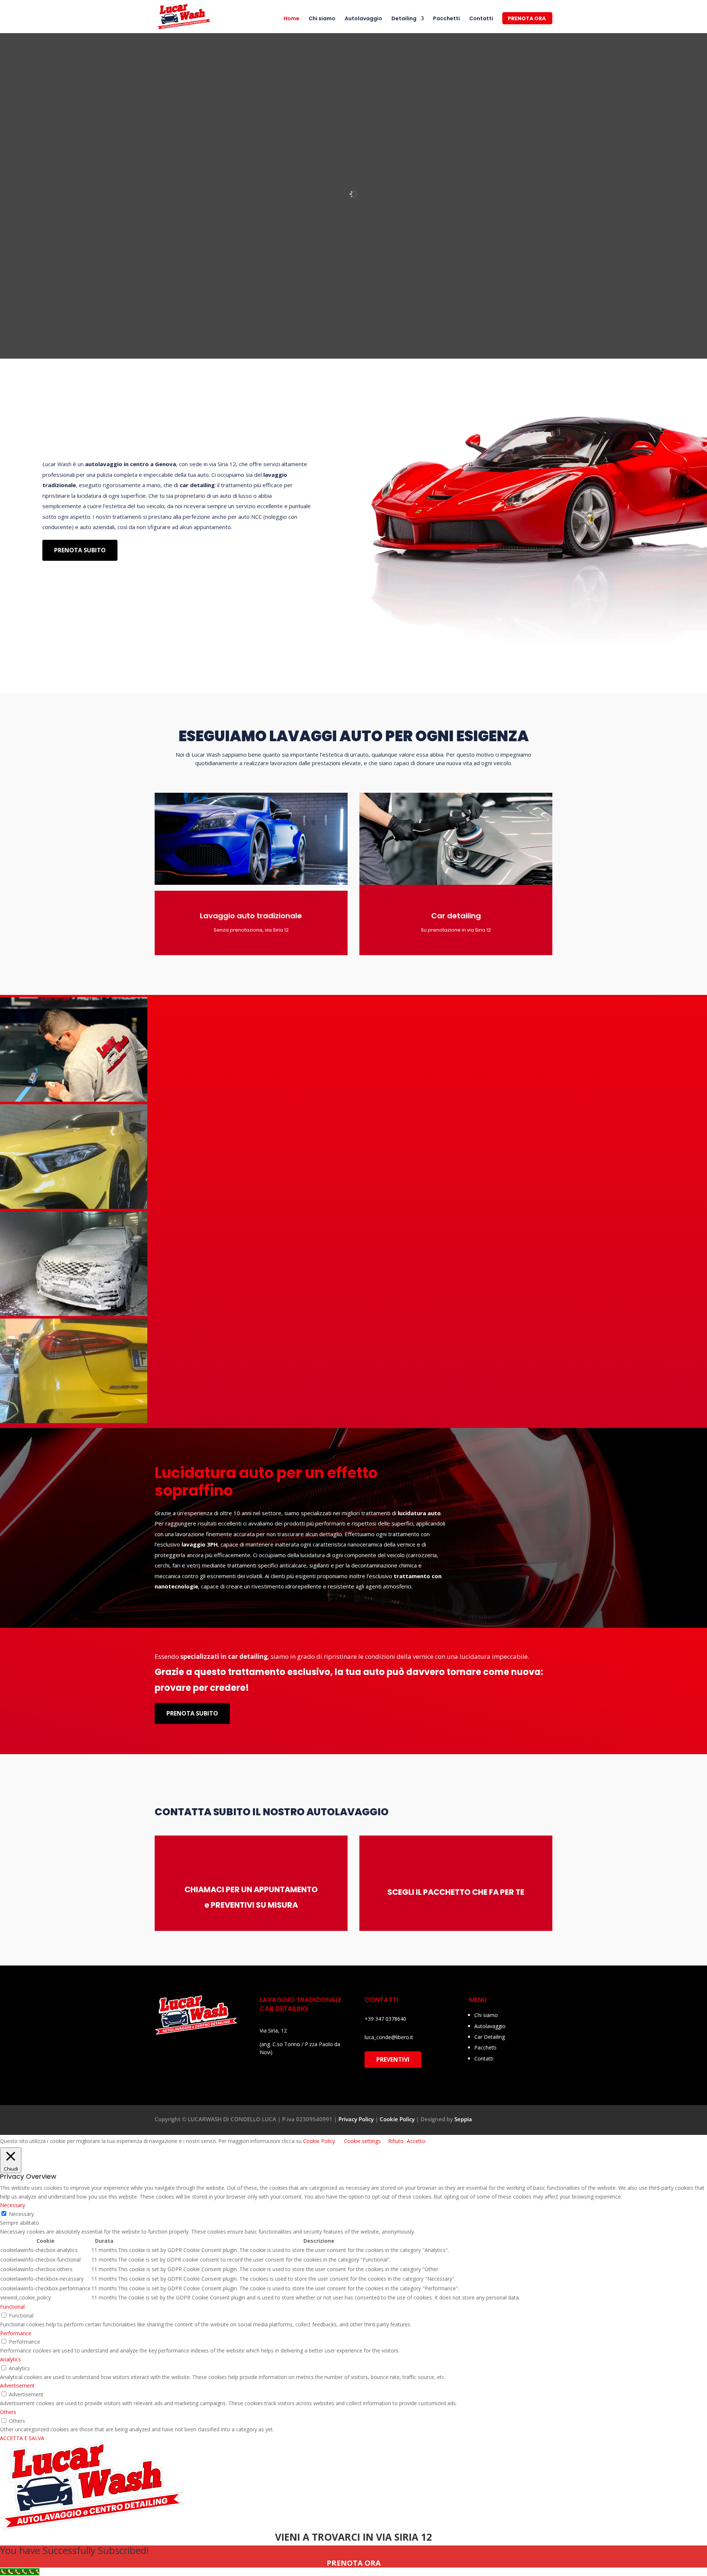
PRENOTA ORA (527, 19)
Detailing (404, 19)
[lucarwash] (74, 1100)
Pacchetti (446, 19)
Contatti (481, 19)
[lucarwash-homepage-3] (74, 1314)
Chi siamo (322, 19)
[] (379, 1882)
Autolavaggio (363, 19)
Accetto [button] (416, 2141)
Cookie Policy (397, 2119)
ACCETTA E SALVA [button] (22, 2438)
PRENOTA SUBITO (80, 550)
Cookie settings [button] (362, 2141)
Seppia (463, 2119)
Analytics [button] (10, 2359)
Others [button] (8, 2412)
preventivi (393, 2059)
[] (175, 1882)
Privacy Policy (356, 2119)
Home (291, 19)
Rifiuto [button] (396, 2141)
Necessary (21, 2214)
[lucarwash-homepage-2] (74, 1421)
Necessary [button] (13, 2205)
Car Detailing (490, 2037)
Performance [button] (16, 2333)
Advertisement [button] (17, 2385)
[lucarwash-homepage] (74, 1207)
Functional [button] (12, 2307)
